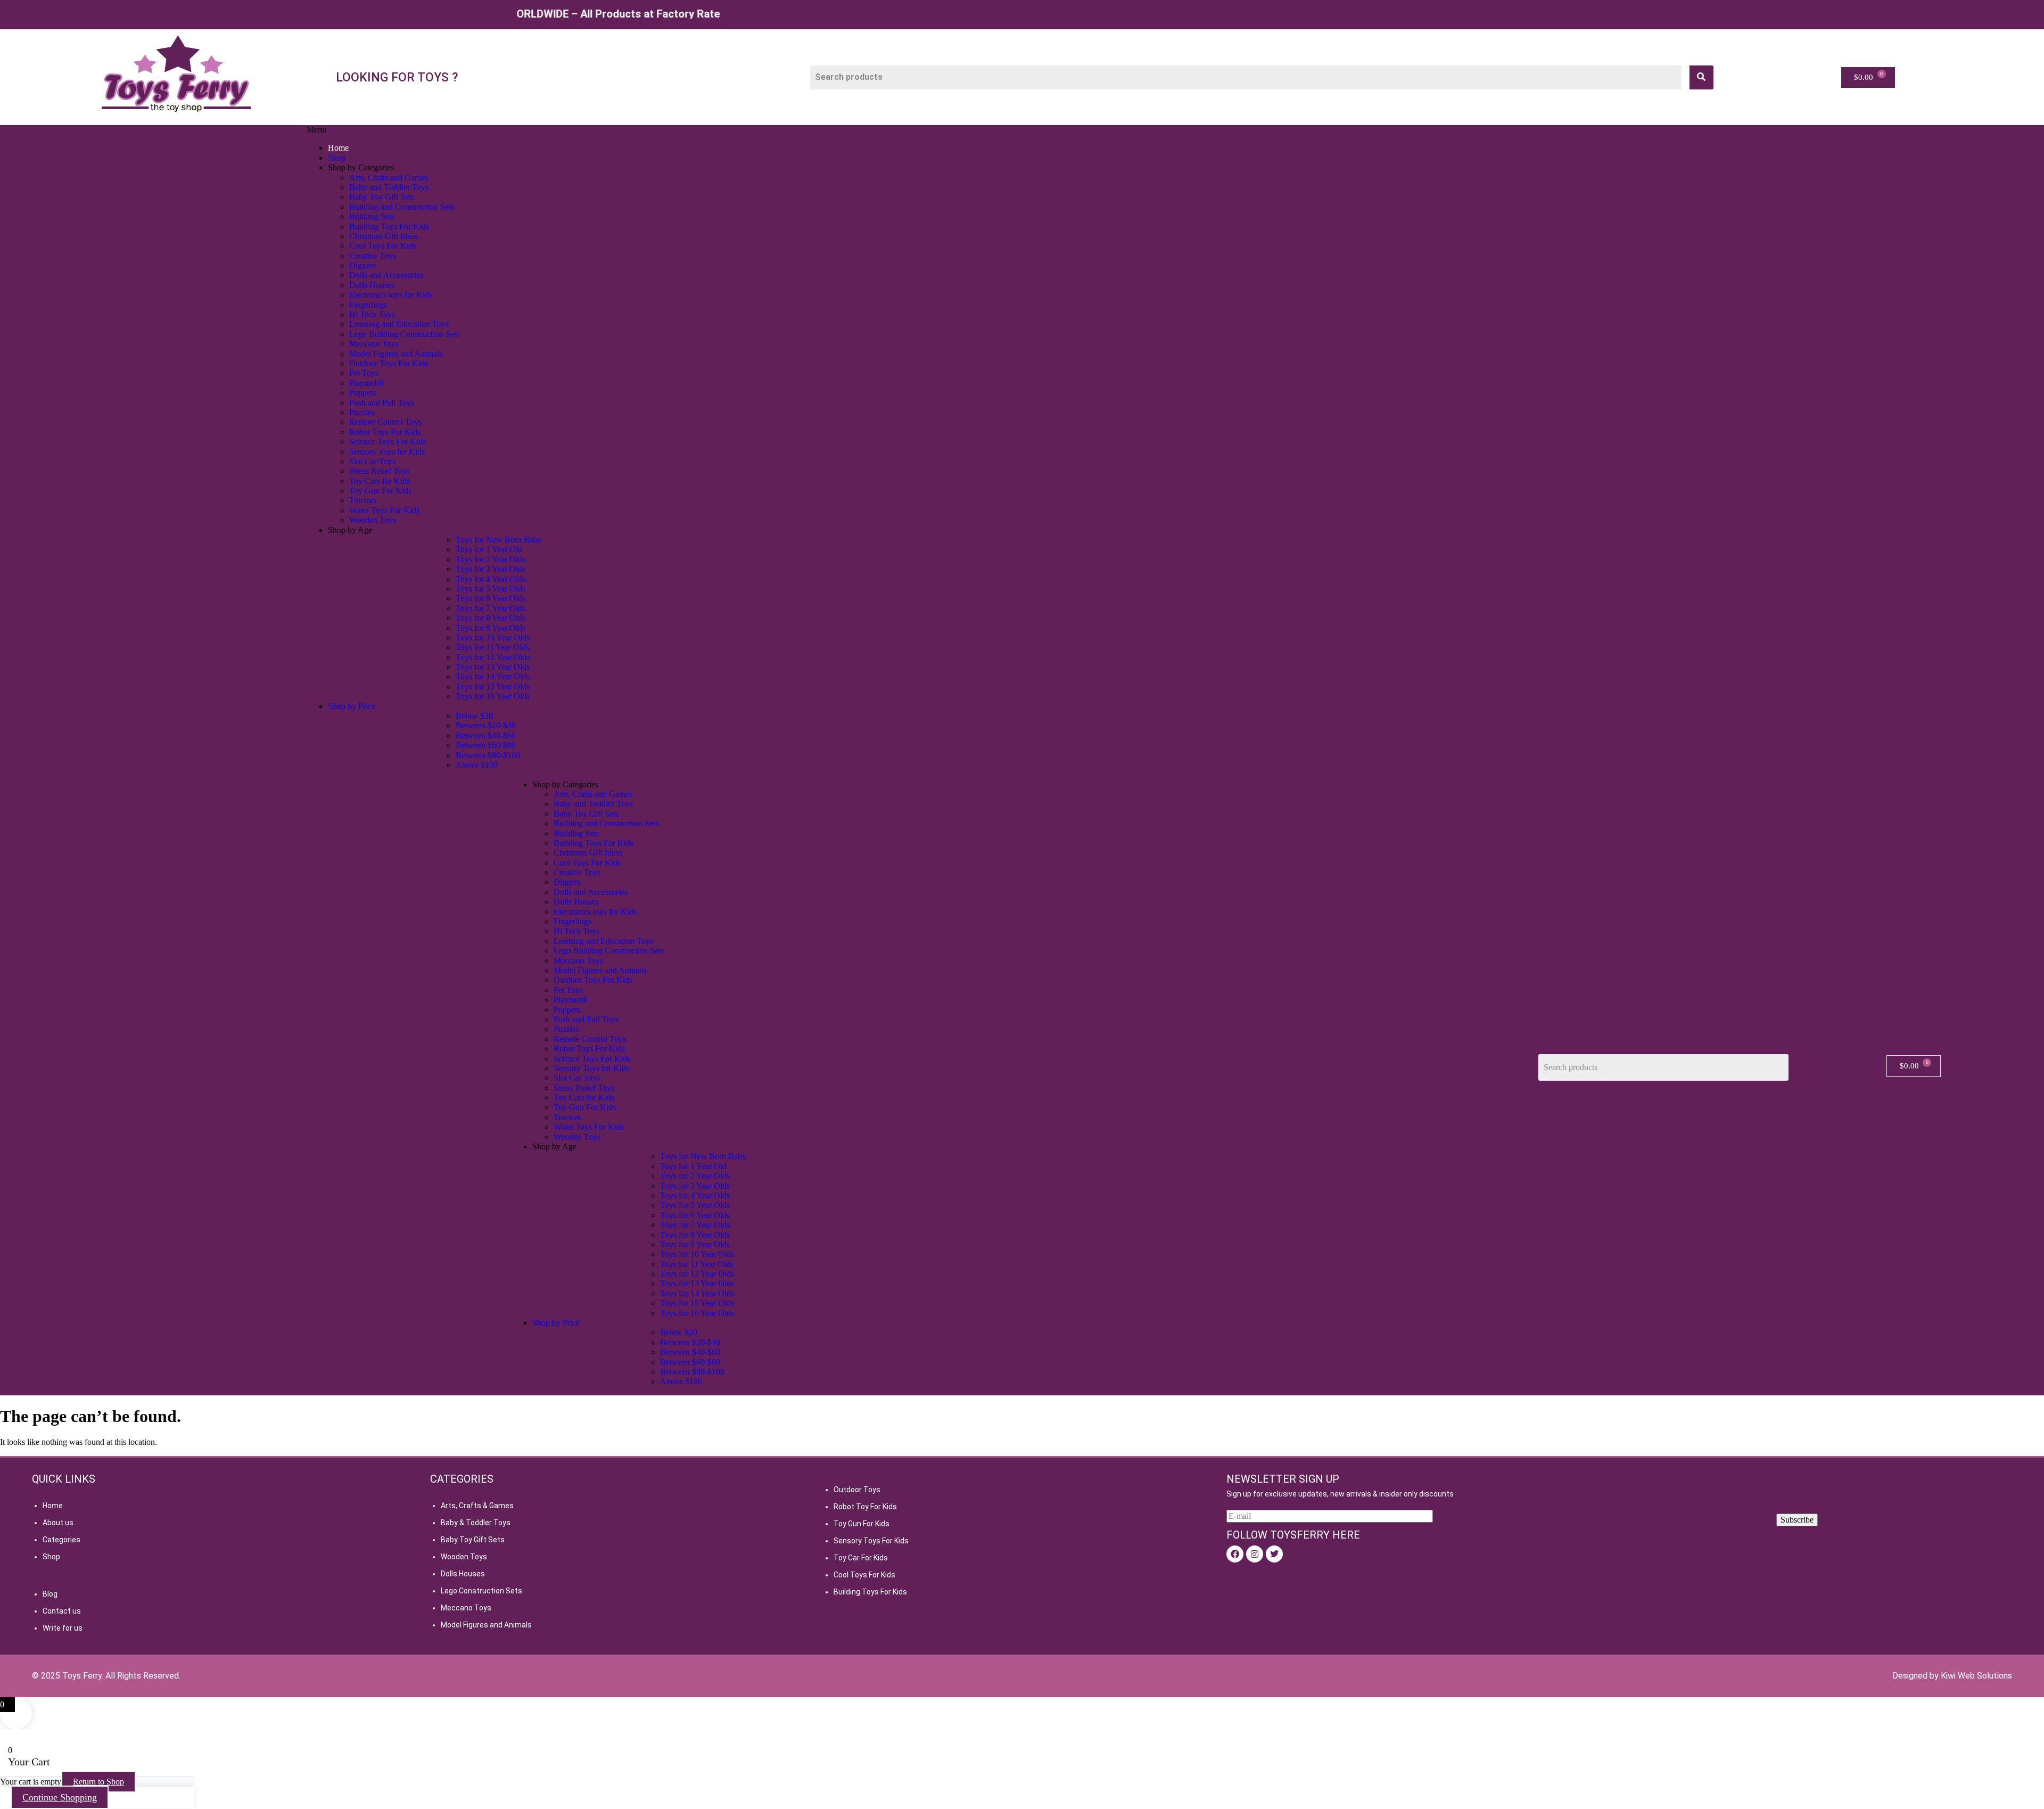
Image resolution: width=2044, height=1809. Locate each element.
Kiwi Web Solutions (1976, 1676)
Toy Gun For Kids (862, 1524)
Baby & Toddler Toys (476, 1523)
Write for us (63, 1628)
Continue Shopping (60, 1797)
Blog (50, 1594)
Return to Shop (98, 1782)
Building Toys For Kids (870, 1592)
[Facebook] (1235, 1554)
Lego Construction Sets (481, 1591)
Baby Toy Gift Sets (473, 1540)
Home (53, 1506)
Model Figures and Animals (486, 1625)
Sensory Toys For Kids (871, 1541)
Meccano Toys (466, 1608)
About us (58, 1523)
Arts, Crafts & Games (477, 1506)
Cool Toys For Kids (864, 1575)
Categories (61, 1540)
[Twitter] (1274, 1554)
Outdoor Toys (857, 1490)
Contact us (62, 1611)
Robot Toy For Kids (865, 1507)
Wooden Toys (464, 1557)
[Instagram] (1255, 1554)
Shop (51, 1557)
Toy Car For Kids (861, 1558)
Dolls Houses (463, 1574)
